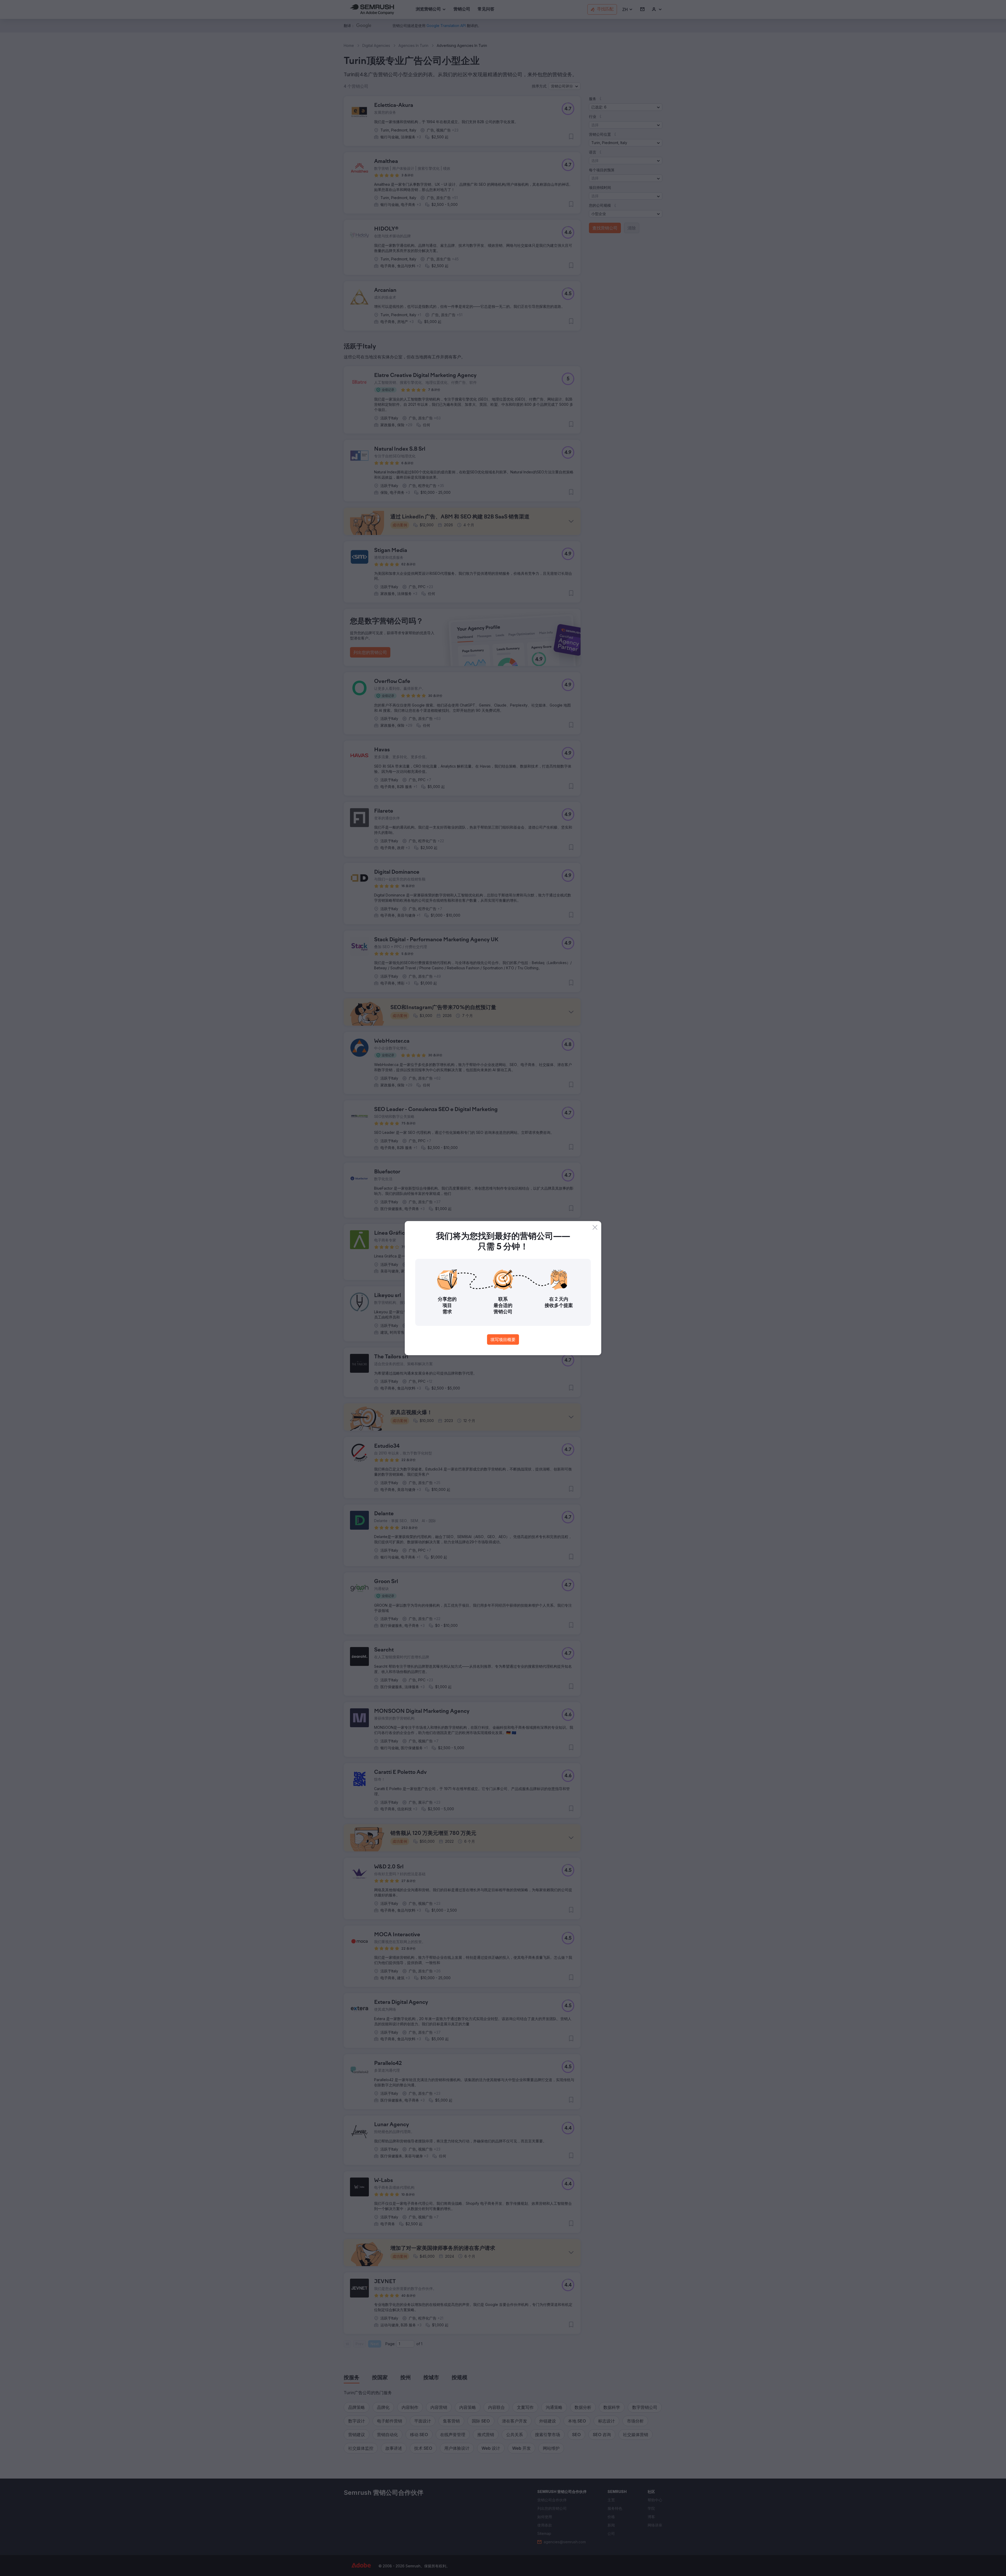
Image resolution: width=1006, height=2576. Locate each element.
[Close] (595, 1227)
